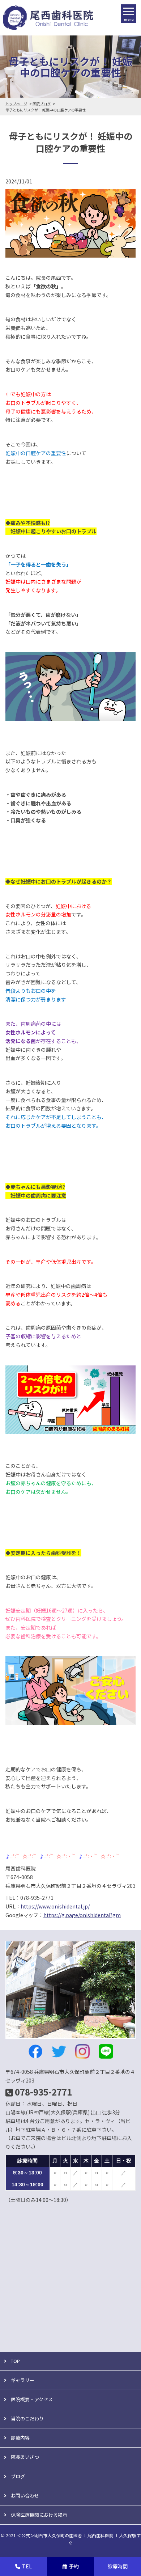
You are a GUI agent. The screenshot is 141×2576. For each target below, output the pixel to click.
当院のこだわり (27, 2418)
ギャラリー (23, 2380)
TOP (15, 2361)
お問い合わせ (25, 2495)
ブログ (18, 2476)
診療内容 (20, 2438)
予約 (74, 2566)
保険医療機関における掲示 (39, 2515)
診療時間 (117, 2566)
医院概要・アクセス (32, 2399)
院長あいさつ (25, 2457)
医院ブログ (42, 104)
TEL (27, 2566)
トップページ (16, 104)
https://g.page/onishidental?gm (82, 1915)
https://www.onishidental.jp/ (55, 1906)
